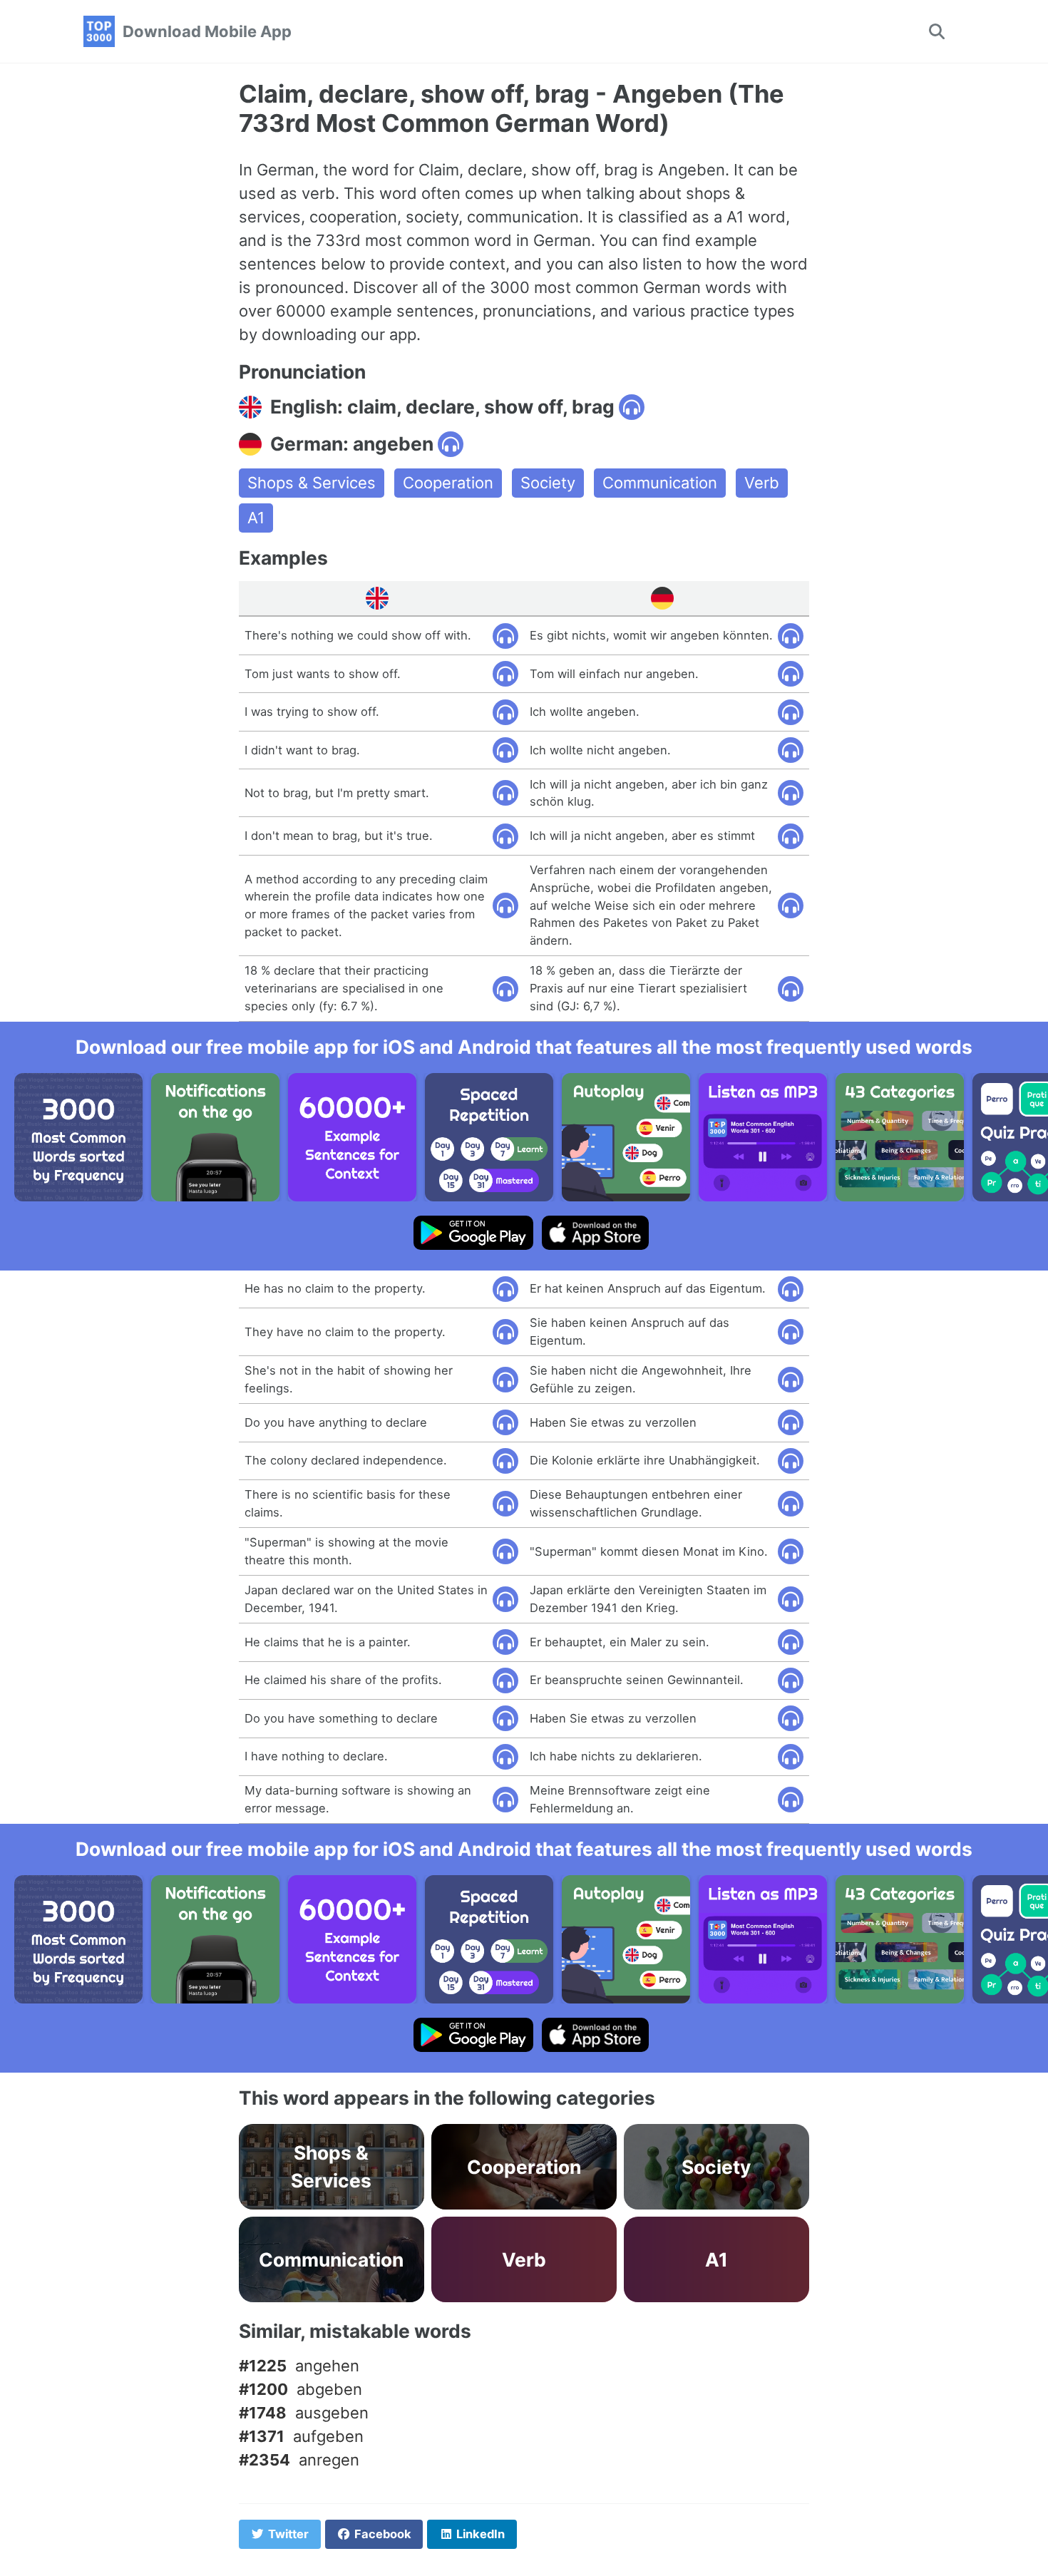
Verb (762, 483)
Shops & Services (312, 483)
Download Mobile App (207, 31)
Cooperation (448, 483)
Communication (660, 483)
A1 (256, 518)
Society (548, 483)
